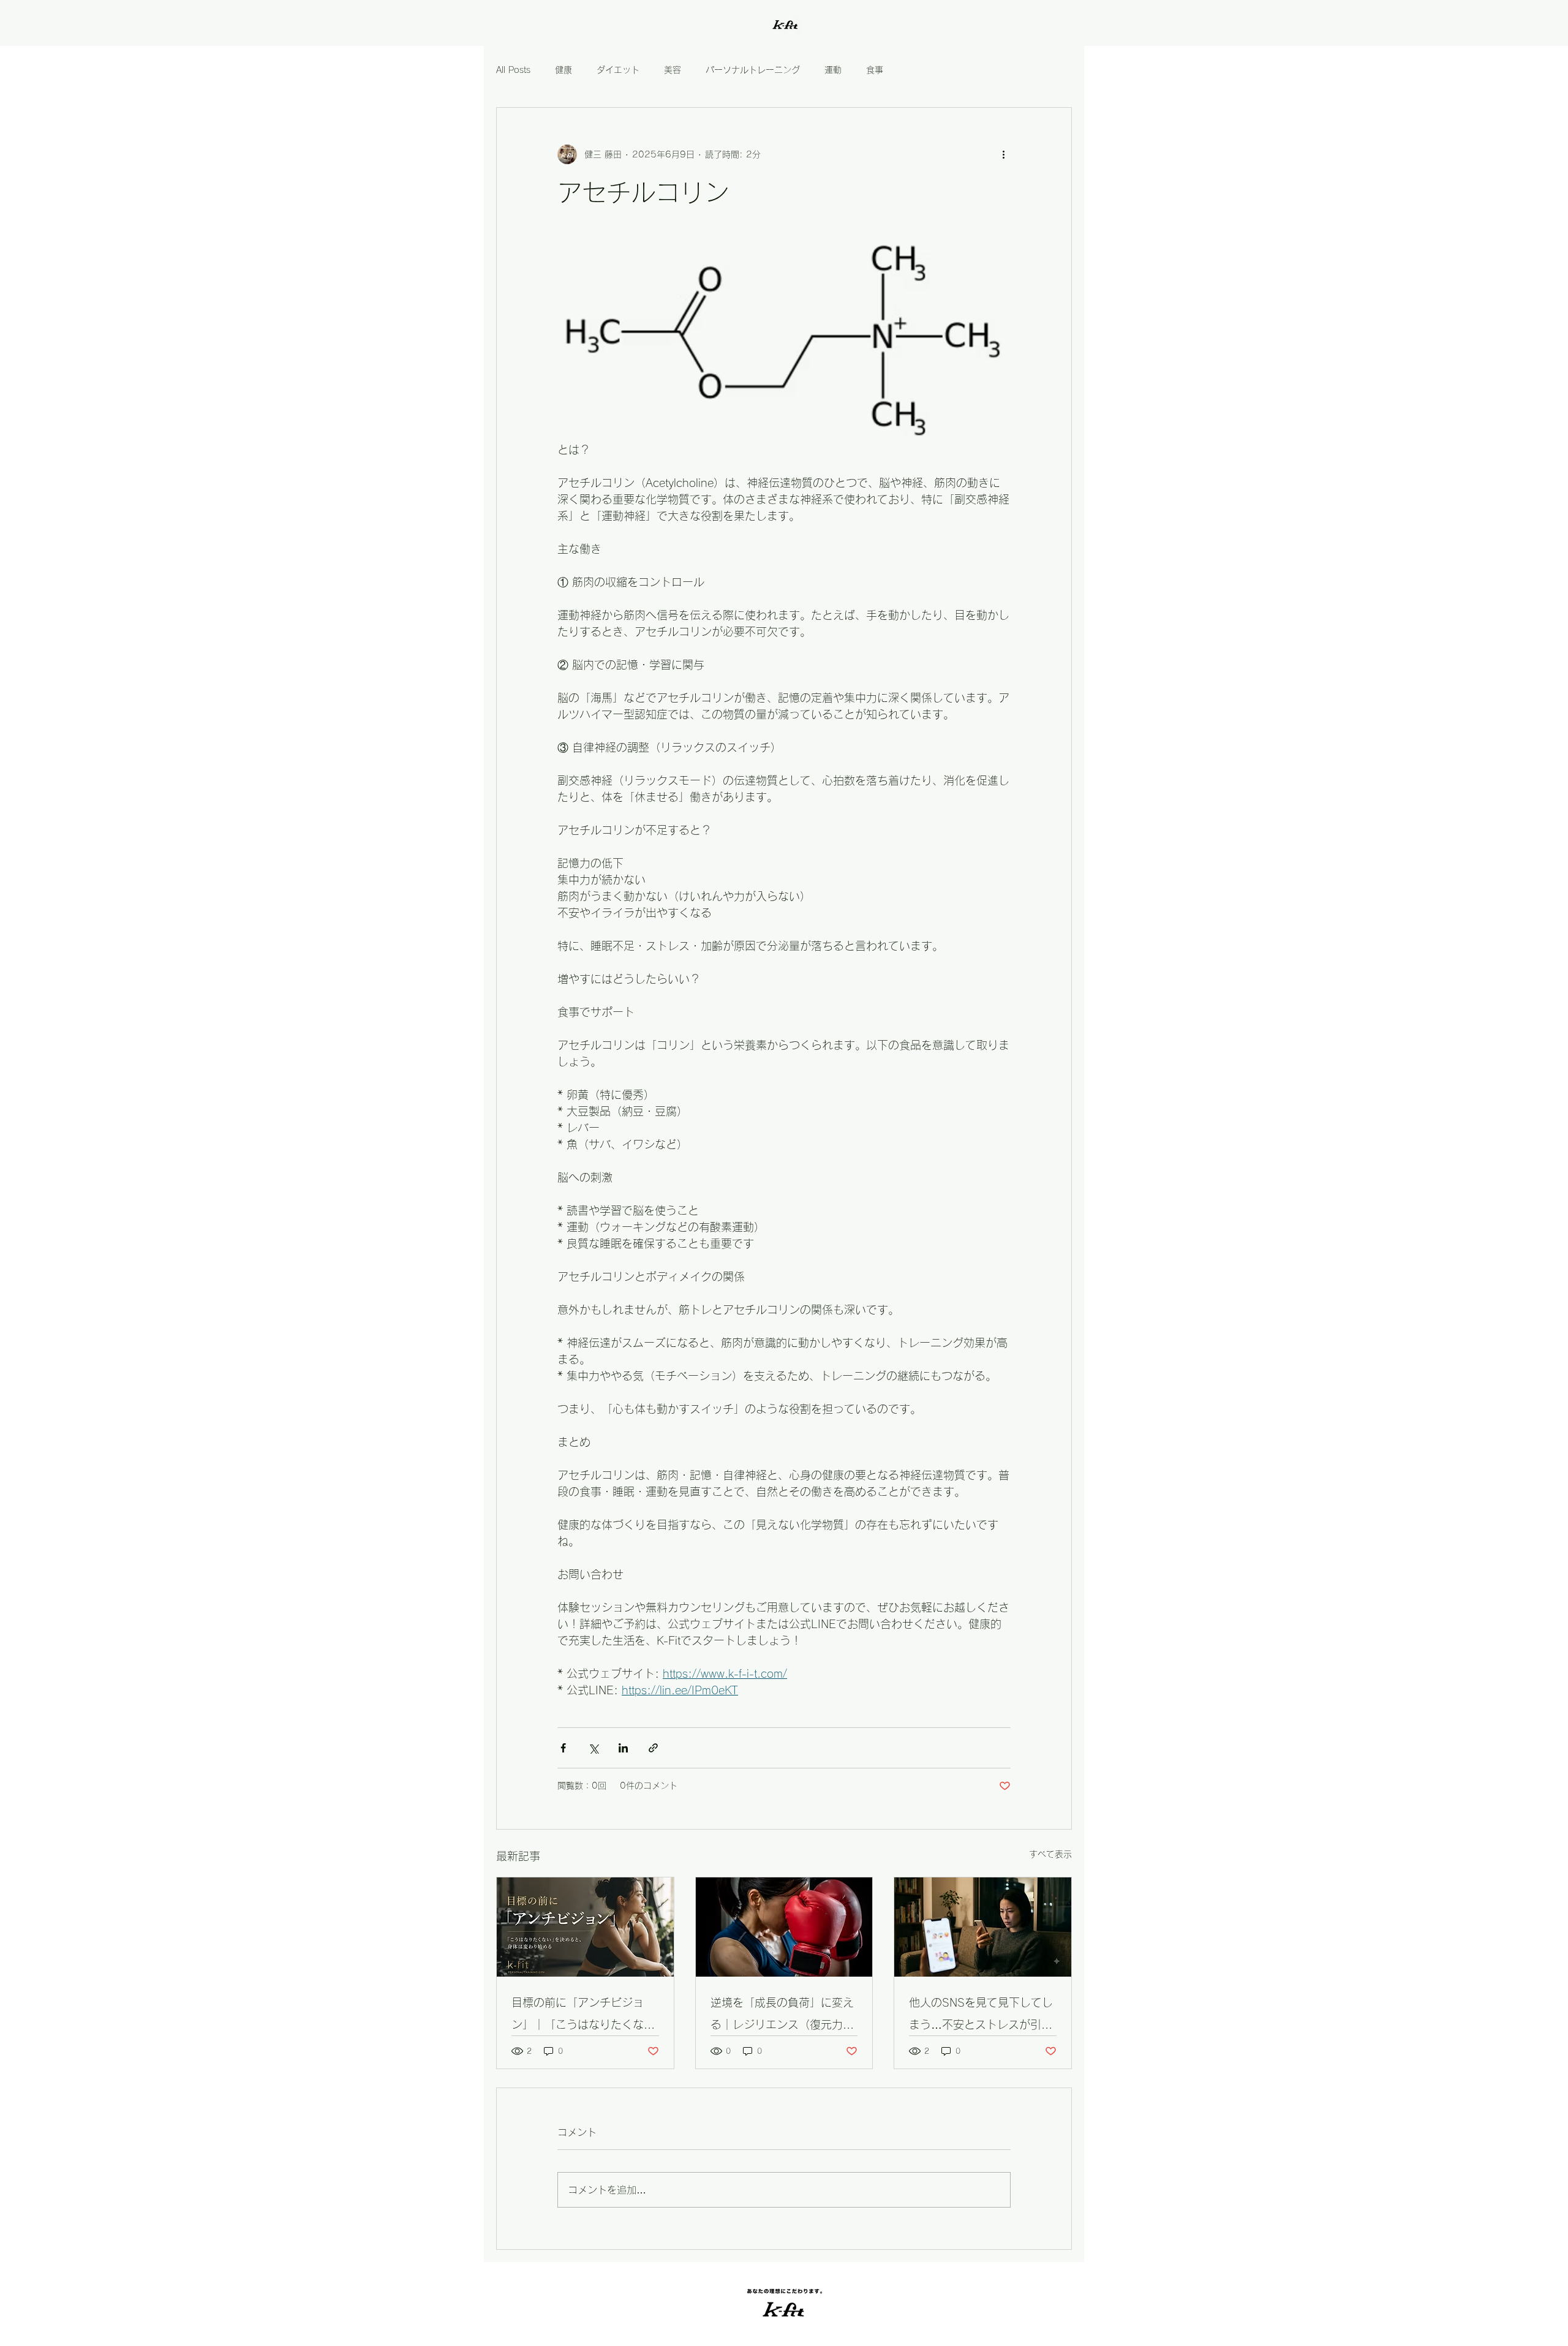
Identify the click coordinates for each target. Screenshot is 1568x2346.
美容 (673, 70)
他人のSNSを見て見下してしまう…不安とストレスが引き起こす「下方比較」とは (981, 2016)
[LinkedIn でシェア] (623, 1748)
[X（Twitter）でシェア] (593, 1748)
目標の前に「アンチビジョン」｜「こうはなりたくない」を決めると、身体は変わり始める (583, 2016)
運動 (833, 70)
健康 (563, 70)
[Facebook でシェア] (563, 1748)
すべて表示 (1050, 1854)
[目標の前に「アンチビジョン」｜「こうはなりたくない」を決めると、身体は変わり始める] (585, 1927)
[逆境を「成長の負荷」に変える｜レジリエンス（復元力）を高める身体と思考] (784, 1927)
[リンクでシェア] (653, 1748)
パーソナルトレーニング (753, 70)
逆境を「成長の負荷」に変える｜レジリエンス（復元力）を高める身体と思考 (782, 2016)
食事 (875, 70)
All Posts (513, 70)
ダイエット (618, 70)
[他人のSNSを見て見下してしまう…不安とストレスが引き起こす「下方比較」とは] (983, 1927)
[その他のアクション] (1003, 154)
